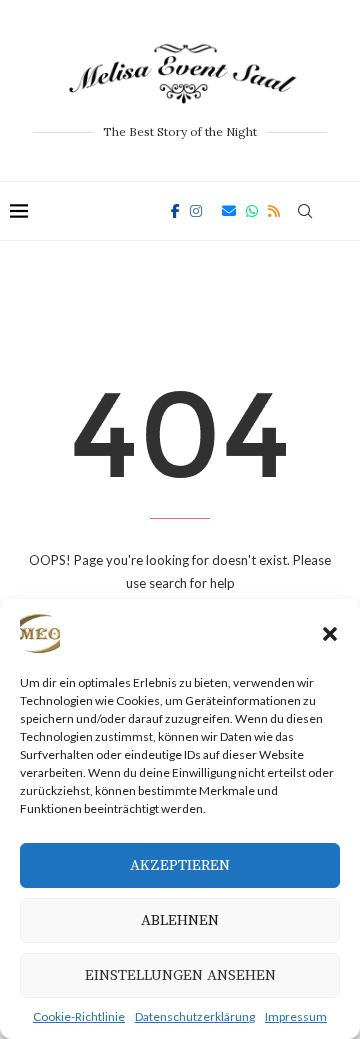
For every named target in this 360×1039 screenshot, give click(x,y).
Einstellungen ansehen (180, 975)
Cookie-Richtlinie (79, 1016)
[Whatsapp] (252, 211)
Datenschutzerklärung (195, 1016)
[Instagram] (196, 211)
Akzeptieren (180, 865)
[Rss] (274, 211)
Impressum (296, 1016)
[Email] (229, 211)
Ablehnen (180, 920)
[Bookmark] (340, 211)
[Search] (305, 211)
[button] (330, 634)
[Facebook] (175, 211)
